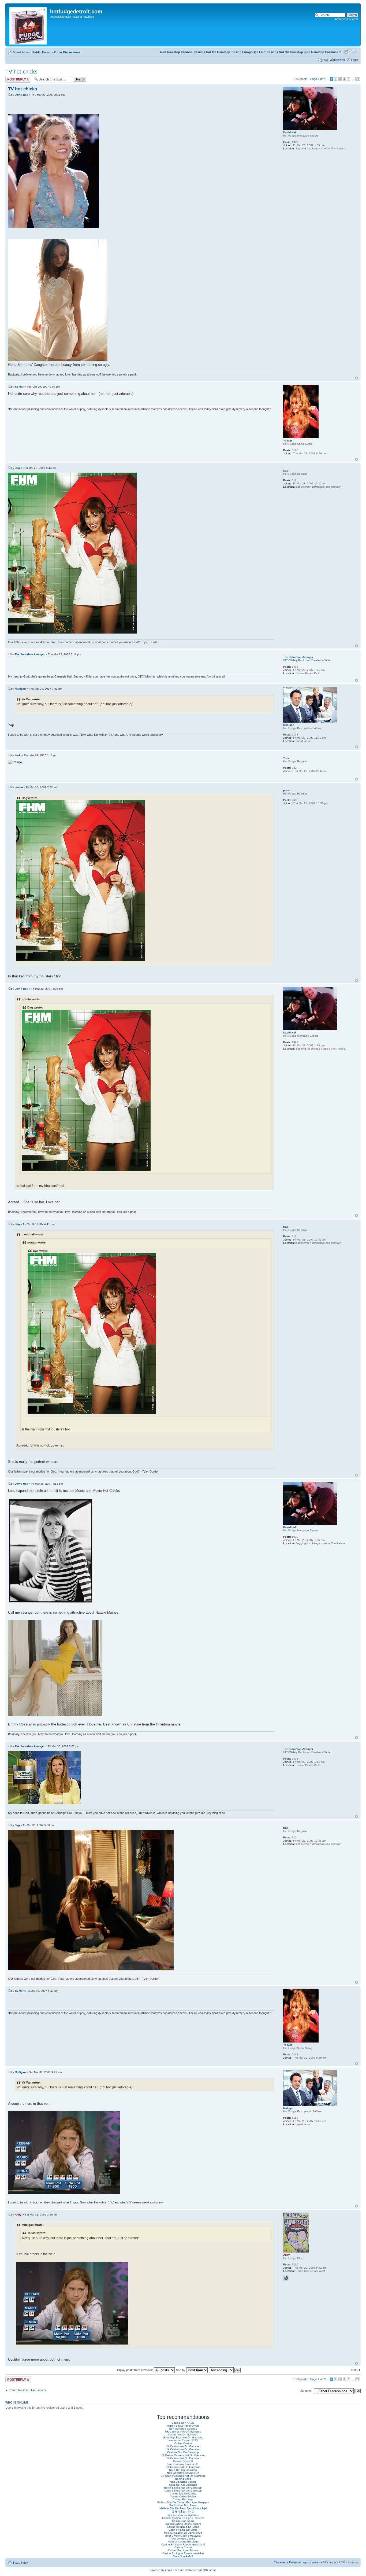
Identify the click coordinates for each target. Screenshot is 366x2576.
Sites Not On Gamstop (183, 2470)
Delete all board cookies (305, 2562)
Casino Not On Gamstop (183, 2435)
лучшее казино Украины (183, 2515)
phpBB (169, 2570)
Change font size (354, 51)
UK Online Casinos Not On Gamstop (183, 2455)
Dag (17, 468)
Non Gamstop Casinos (176, 52)
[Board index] (28, 25)
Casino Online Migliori (183, 2496)
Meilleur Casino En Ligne (183, 2542)
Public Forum (42, 52)
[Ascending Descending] (225, 2370)
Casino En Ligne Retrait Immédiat (183, 2553)
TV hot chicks (21, 72)
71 (358, 79)
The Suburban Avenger (30, 654)
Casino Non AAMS (183, 2423)
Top (356, 378)
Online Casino (183, 2443)
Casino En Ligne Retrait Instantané (183, 2544)
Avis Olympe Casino (183, 2539)
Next (354, 2370)
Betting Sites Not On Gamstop (183, 2488)
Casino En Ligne (183, 2499)
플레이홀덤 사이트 (183, 2511)
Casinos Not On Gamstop (285, 52)
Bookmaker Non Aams (183, 2505)
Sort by (181, 2370)
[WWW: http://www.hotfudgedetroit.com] (286, 2278)
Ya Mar (19, 387)
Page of (318, 79)
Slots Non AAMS (183, 2556)
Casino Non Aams (183, 2521)
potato (19, 787)
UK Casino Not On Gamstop (183, 2446)
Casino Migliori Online (183, 2494)
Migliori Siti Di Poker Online (183, 2426)
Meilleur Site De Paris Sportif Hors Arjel (183, 2508)
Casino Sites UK (183, 2461)
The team (280, 2562)
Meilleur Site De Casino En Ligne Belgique (183, 2502)
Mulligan (20, 689)
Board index (21, 52)
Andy (18, 2215)
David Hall (21, 95)
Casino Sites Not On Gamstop (183, 2491)
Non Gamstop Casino (183, 2482)
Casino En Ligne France (183, 2550)
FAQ (325, 60)
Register (340, 60)
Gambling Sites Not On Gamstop (183, 2437)
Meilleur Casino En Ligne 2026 (183, 2533)
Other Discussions (67, 52)
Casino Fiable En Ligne (183, 2530)
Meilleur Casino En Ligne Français (183, 2518)
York (18, 755)
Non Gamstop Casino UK (183, 2464)
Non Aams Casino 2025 (183, 2440)
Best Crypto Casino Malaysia (183, 2536)
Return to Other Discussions (27, 2390)
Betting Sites (183, 2479)
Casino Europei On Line (248, 52)
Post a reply (13, 78)
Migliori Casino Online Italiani (183, 2524)
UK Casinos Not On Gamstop (183, 2432)
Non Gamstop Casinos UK (323, 52)
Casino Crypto (183, 2547)
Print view (346, 51)
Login (354, 60)
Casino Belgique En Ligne (183, 2527)
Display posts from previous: (135, 2370)
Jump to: (306, 2391)
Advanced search (346, 19)
